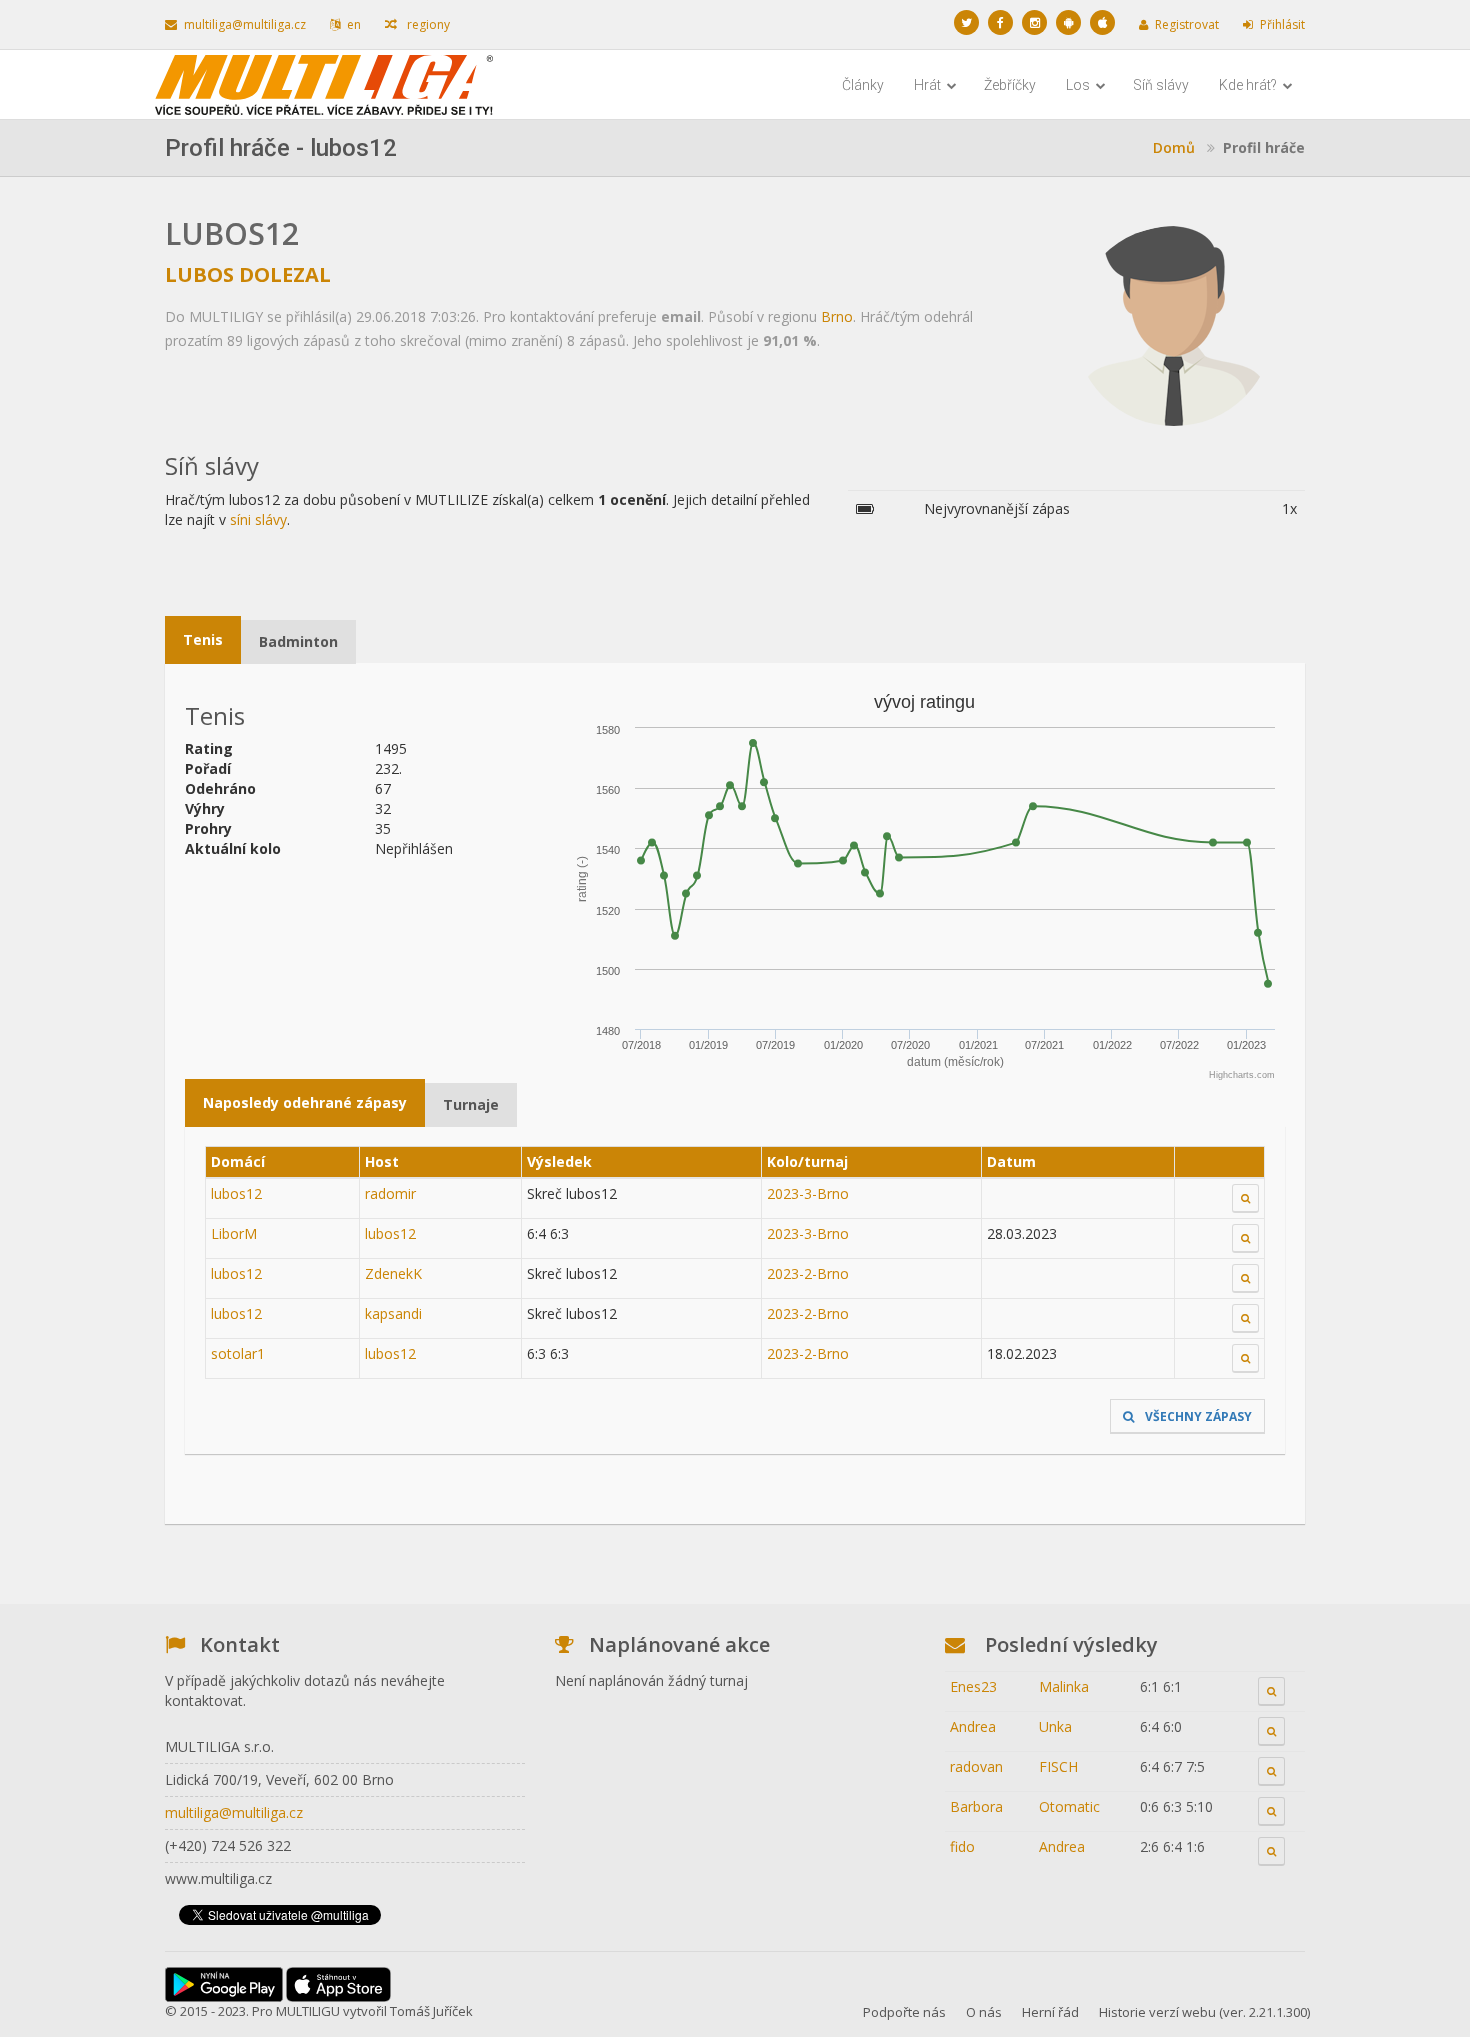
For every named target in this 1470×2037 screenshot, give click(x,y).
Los (1079, 85)
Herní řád (1050, 2012)
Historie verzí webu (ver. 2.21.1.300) (1204, 2012)
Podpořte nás (904, 2012)
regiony (427, 24)
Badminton (298, 641)
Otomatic (1069, 1806)
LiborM (234, 1233)
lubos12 (236, 1193)
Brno (837, 316)
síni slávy (258, 519)
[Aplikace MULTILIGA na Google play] (1068, 22)
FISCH (1058, 1766)
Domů (1174, 147)
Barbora (976, 1806)
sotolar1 (238, 1353)
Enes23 (973, 1686)
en (354, 24)
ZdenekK (393, 1273)
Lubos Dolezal (248, 274)
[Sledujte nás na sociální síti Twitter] (966, 22)
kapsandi (393, 1313)
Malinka (1064, 1686)
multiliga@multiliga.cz (245, 24)
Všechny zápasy (1197, 1416)
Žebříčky (1010, 85)
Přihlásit (1282, 24)
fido (962, 1846)
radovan (976, 1766)
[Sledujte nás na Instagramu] (1034, 22)
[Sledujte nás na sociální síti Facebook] (1000, 22)
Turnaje (471, 1104)
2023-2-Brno (808, 1273)
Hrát (929, 85)
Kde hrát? (1249, 85)
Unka (1055, 1726)
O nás (984, 2012)
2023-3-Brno (808, 1193)
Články (863, 85)
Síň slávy (1161, 85)
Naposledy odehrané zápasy (305, 1102)
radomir (390, 1193)
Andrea (973, 1726)
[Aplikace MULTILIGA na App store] (1102, 22)
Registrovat (1187, 24)
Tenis (203, 639)
